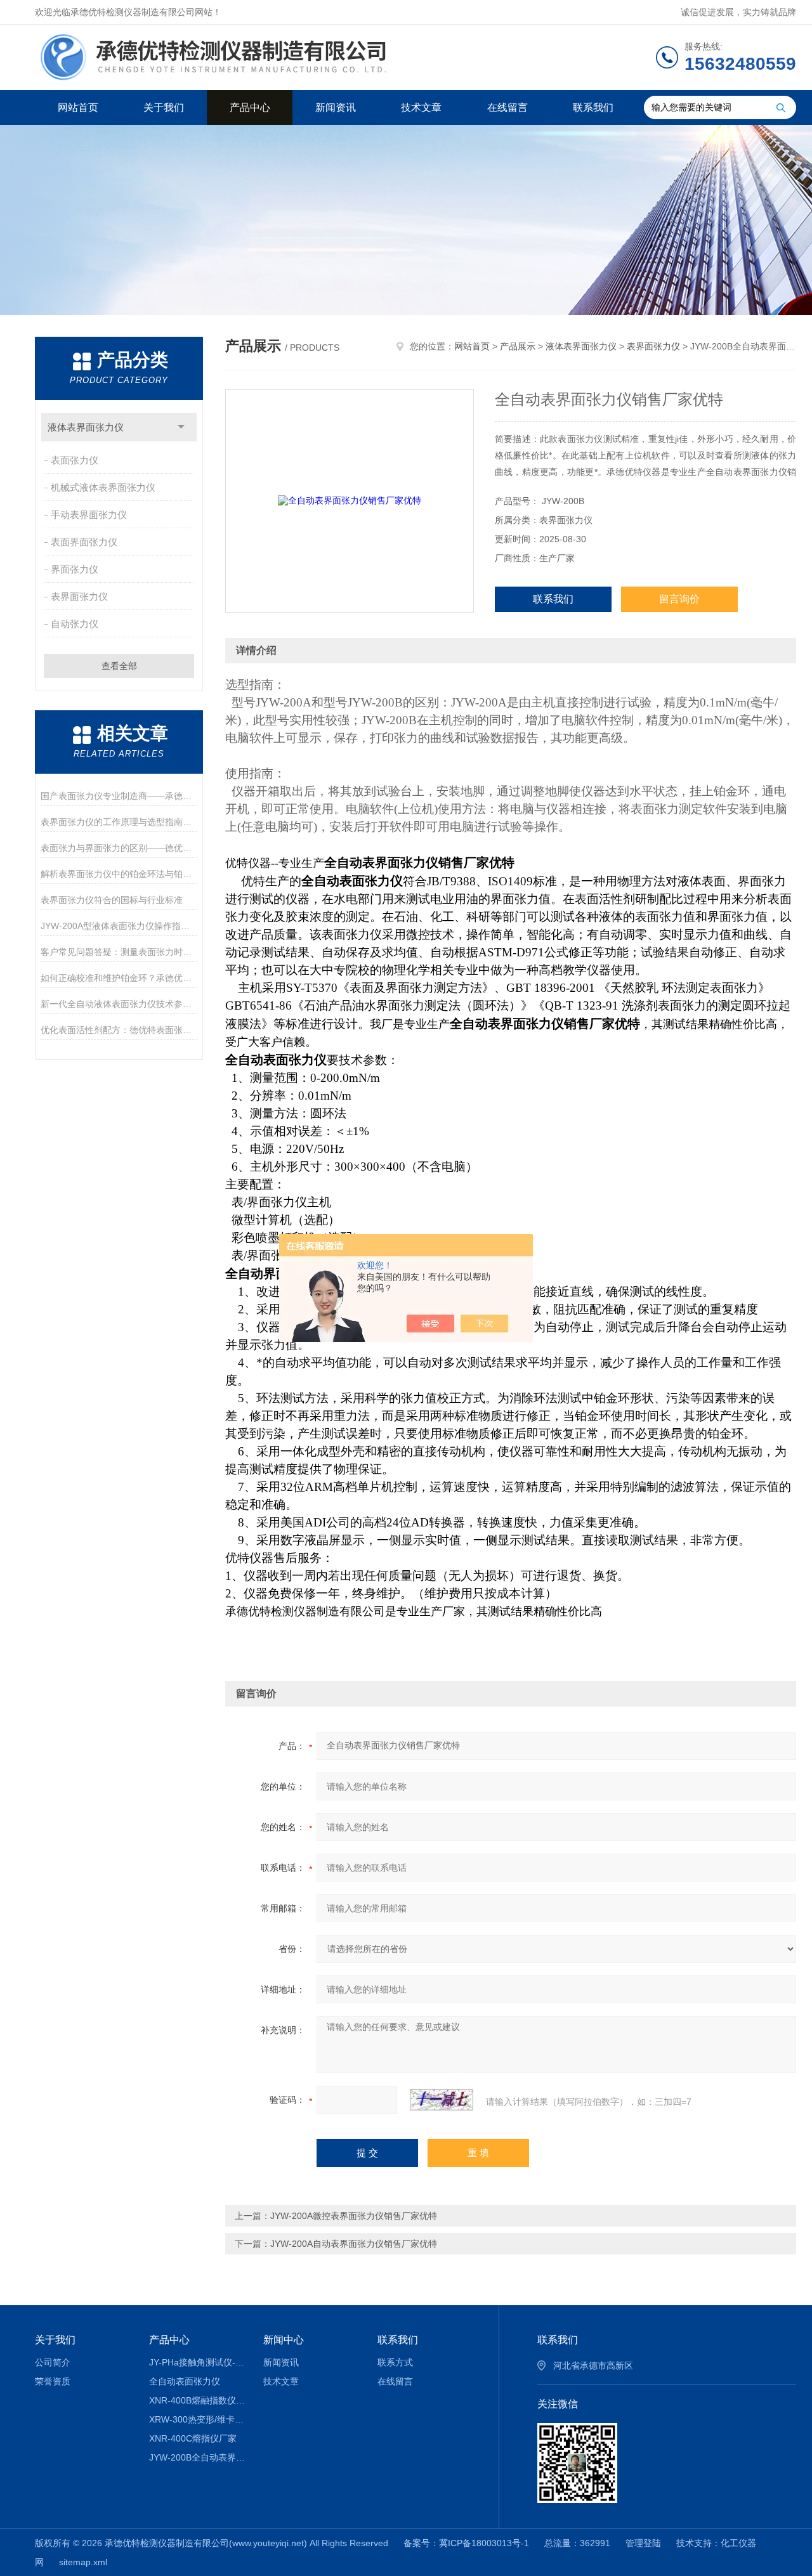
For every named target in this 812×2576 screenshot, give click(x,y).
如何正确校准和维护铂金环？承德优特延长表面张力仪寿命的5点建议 (119, 978)
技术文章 (421, 107)
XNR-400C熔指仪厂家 (193, 2438)
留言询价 (679, 599)
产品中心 (250, 107)
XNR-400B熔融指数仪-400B (197, 2400)
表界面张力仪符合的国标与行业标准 (112, 900)
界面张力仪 (75, 569)
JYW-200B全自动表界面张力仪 (197, 2457)
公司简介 (53, 2362)
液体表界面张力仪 (86, 427)
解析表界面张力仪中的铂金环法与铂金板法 (119, 874)
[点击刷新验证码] (442, 2100)
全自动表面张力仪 (185, 2381)
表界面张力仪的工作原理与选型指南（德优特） (119, 822)
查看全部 (119, 666)
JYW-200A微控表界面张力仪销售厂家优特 (354, 2216)
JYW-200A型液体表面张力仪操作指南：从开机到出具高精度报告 (119, 926)
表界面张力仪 (79, 596)
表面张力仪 (75, 460)
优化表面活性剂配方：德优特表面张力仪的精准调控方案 (119, 1030)
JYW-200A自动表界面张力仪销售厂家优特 (354, 2244)
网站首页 (78, 107)
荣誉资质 (53, 2381)
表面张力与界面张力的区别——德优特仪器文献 (119, 848)
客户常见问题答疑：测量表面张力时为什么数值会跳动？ (119, 952)
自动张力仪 (75, 624)
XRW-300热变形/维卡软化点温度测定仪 (197, 2419)
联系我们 (593, 107)
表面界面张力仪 (84, 542)
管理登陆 (643, 2543)
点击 (181, 427)
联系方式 (395, 2362)
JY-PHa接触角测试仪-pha (197, 2362)
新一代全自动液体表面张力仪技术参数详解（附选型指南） (119, 1004)
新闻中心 (284, 2340)
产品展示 (518, 346)
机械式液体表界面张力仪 (103, 487)
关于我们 (164, 107)
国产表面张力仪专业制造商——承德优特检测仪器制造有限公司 (119, 796)
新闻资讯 (336, 107)
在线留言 (507, 107)
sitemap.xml (83, 2562)
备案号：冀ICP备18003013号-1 (466, 2543)
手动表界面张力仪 (89, 515)
